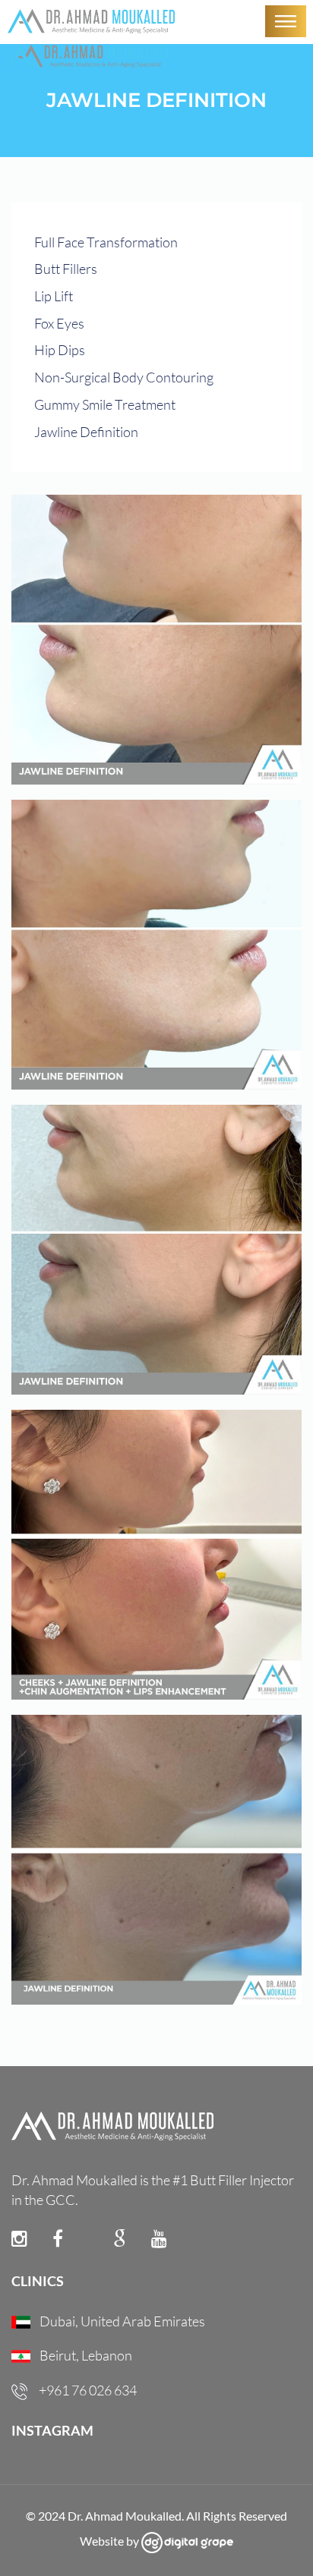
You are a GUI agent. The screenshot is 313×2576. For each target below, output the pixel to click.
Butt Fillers (66, 269)
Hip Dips (60, 350)
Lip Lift (54, 296)
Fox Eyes (59, 323)
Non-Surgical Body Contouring (124, 377)
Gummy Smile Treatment (105, 404)
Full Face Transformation (106, 242)
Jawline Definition (86, 432)
